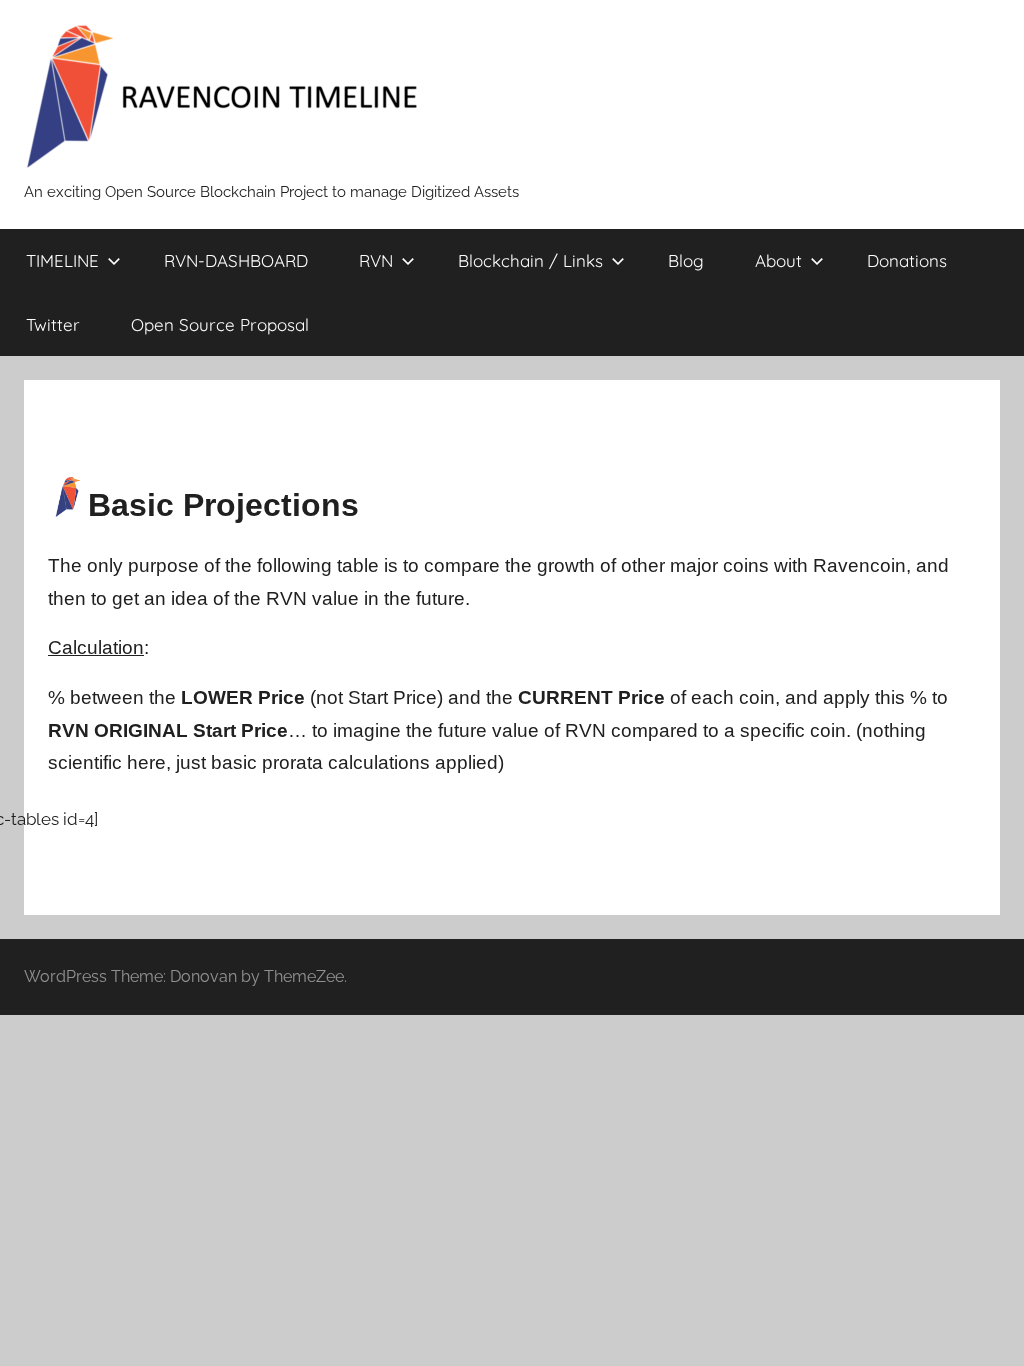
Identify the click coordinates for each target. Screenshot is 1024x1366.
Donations (907, 260)
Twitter (53, 324)
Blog (686, 260)
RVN (376, 260)
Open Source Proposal (220, 324)
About (778, 260)
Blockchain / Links (530, 260)
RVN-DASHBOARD (236, 260)
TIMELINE (62, 260)
